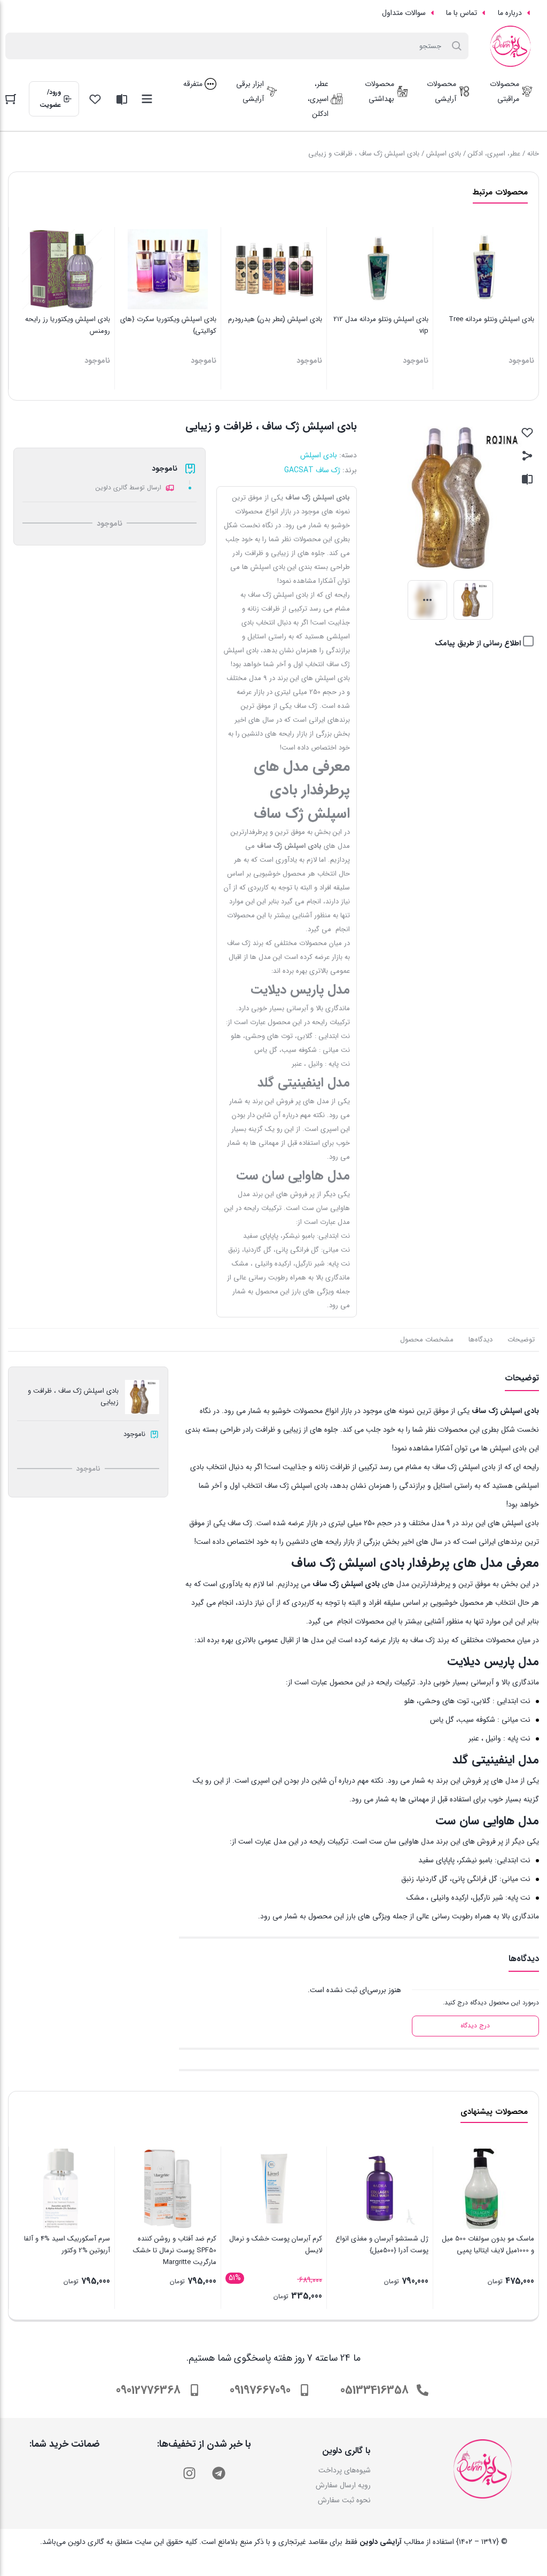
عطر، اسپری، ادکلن (494, 154)
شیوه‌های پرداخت (345, 2470)
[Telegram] (218, 2473)
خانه (533, 154)
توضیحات (521, 1340)
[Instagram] (189, 2473)
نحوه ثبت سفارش (344, 2500)
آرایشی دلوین (381, 2542)
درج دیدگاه (475, 2025)
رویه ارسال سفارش (343, 2485)
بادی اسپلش (444, 154)
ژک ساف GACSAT (312, 470)
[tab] (521, 1340)
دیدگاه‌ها (480, 1340)
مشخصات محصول (427, 1340)
